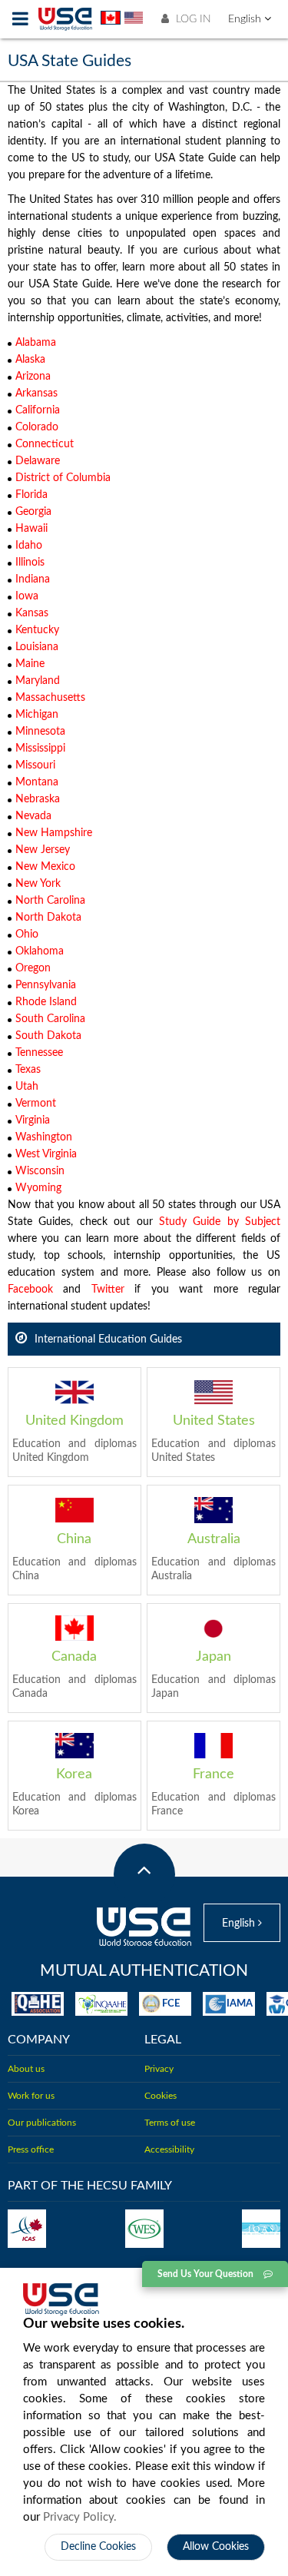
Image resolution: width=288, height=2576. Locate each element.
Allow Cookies (216, 2547)
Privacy (159, 2069)
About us (26, 2069)
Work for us (31, 2096)
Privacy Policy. (80, 2517)
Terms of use (170, 2123)
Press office (31, 2149)
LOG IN (192, 19)
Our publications (42, 2123)
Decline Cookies (98, 2547)
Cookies (161, 2096)
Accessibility (169, 2149)
